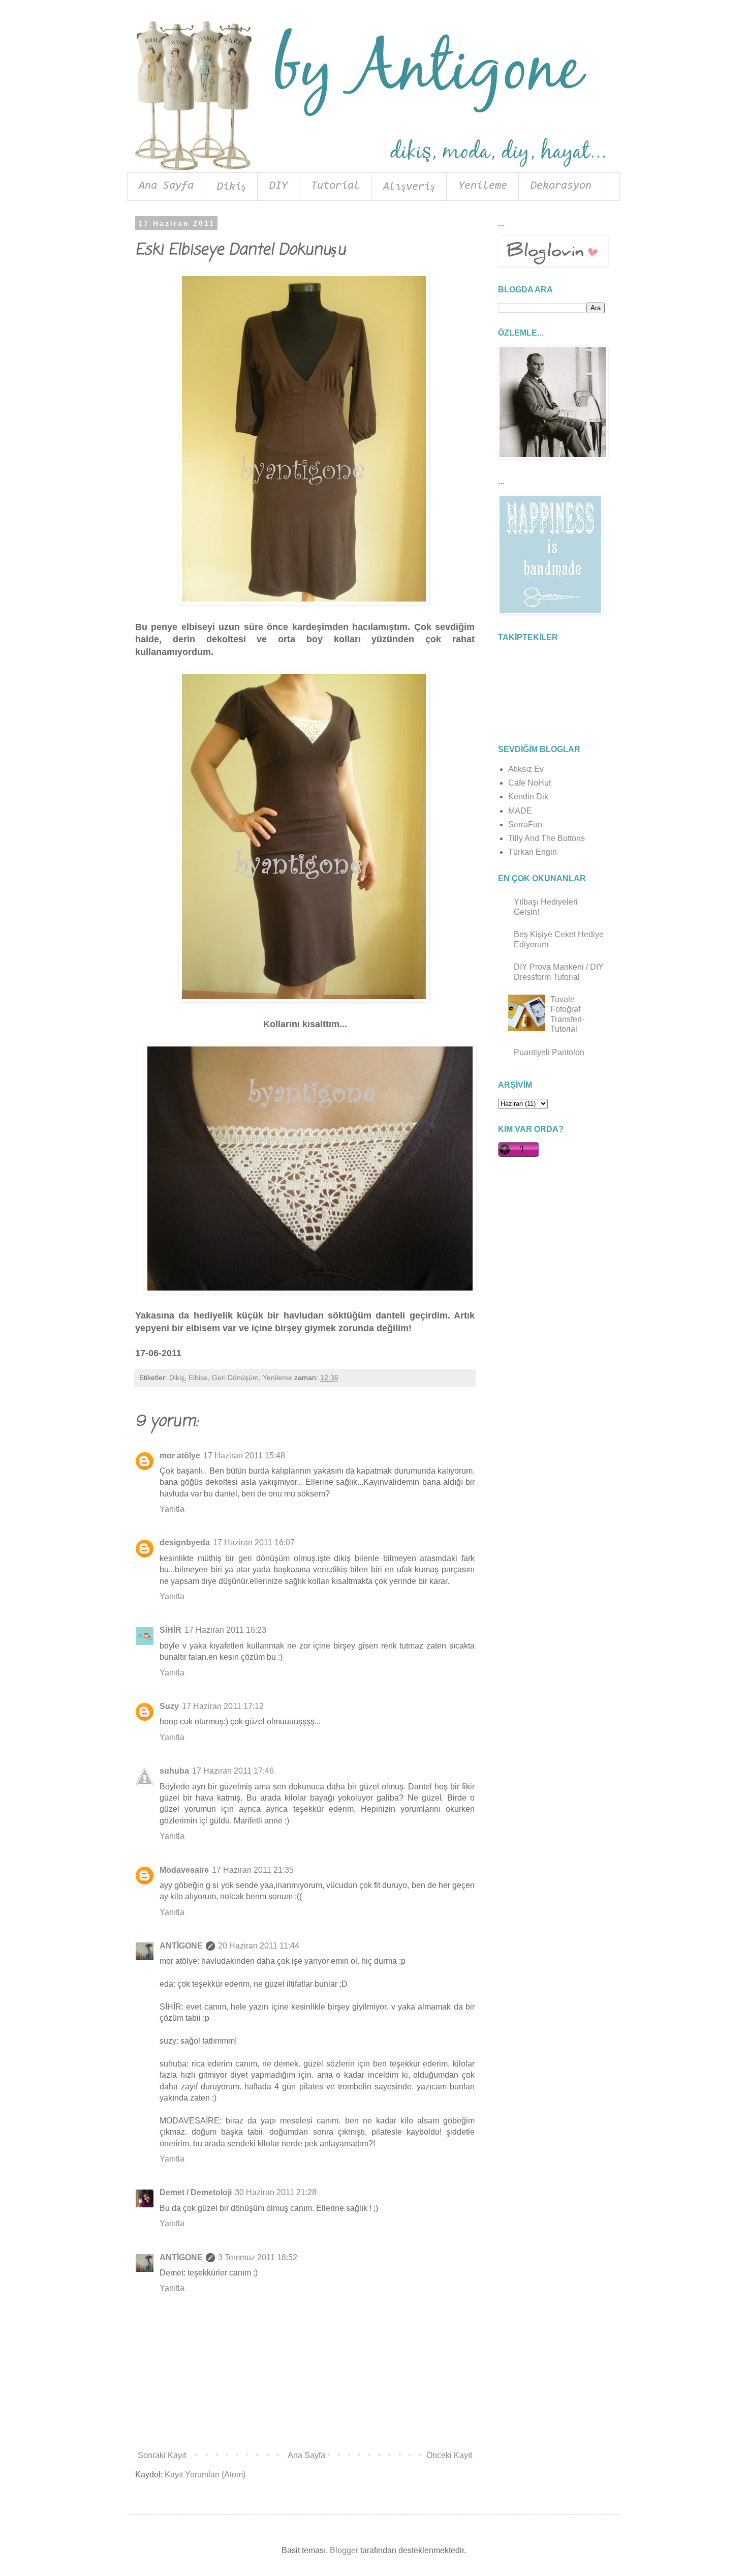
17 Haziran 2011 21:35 (253, 1870)
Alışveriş (409, 187)
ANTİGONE (181, 1946)
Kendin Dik (528, 797)
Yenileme (483, 186)
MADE (520, 811)
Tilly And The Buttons (547, 838)
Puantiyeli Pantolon (549, 1052)
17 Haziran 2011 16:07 (254, 1542)
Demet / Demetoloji (196, 2192)
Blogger (344, 2550)
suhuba (174, 1771)
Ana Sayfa (166, 186)
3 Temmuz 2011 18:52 (258, 2257)
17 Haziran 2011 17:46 (233, 1771)
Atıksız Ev (526, 769)
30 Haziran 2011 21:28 (276, 2192)
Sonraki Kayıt (162, 2455)
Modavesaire (184, 1870)
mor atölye (180, 1456)
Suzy (169, 1706)
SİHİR (170, 1630)
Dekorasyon (561, 186)
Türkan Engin (533, 852)
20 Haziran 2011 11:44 (259, 1946)
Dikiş (231, 187)
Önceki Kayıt (449, 2455)
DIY (278, 186)
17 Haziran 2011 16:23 (225, 1630)
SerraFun (525, 825)
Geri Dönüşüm (235, 1377)
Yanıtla (172, 1509)
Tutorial (335, 186)
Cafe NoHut (530, 783)
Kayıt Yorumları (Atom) (205, 2475)
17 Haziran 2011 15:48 (244, 1456)
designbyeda (185, 1542)
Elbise (198, 1377)
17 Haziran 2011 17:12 (223, 1706)
